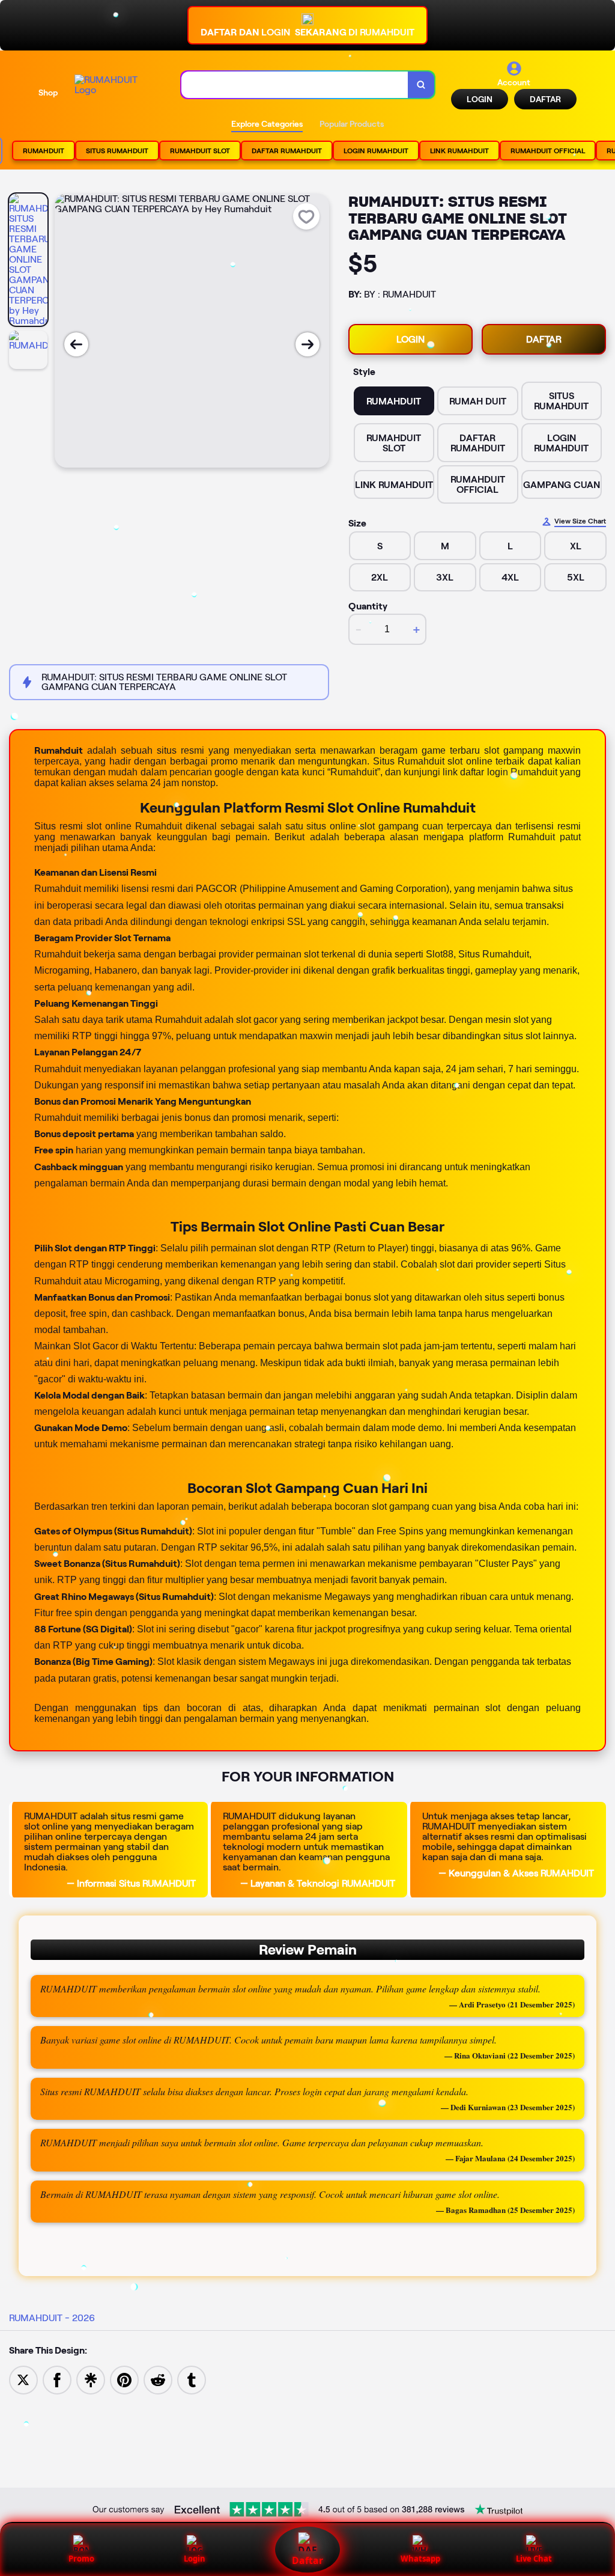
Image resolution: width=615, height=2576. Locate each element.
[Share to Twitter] (23, 2379)
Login (195, 2559)
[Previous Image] (76, 344)
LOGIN (480, 99)
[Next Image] (307, 344)
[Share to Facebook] (57, 2379)
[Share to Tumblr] (192, 2379)
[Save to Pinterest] (124, 2379)
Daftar (307, 2560)
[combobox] (295, 85)
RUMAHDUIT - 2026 (52, 2318)
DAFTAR (545, 99)
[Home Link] (116, 85)
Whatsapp (420, 2559)
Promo (81, 2559)
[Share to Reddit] (158, 2379)
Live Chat (534, 2559)
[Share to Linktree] (91, 2379)
